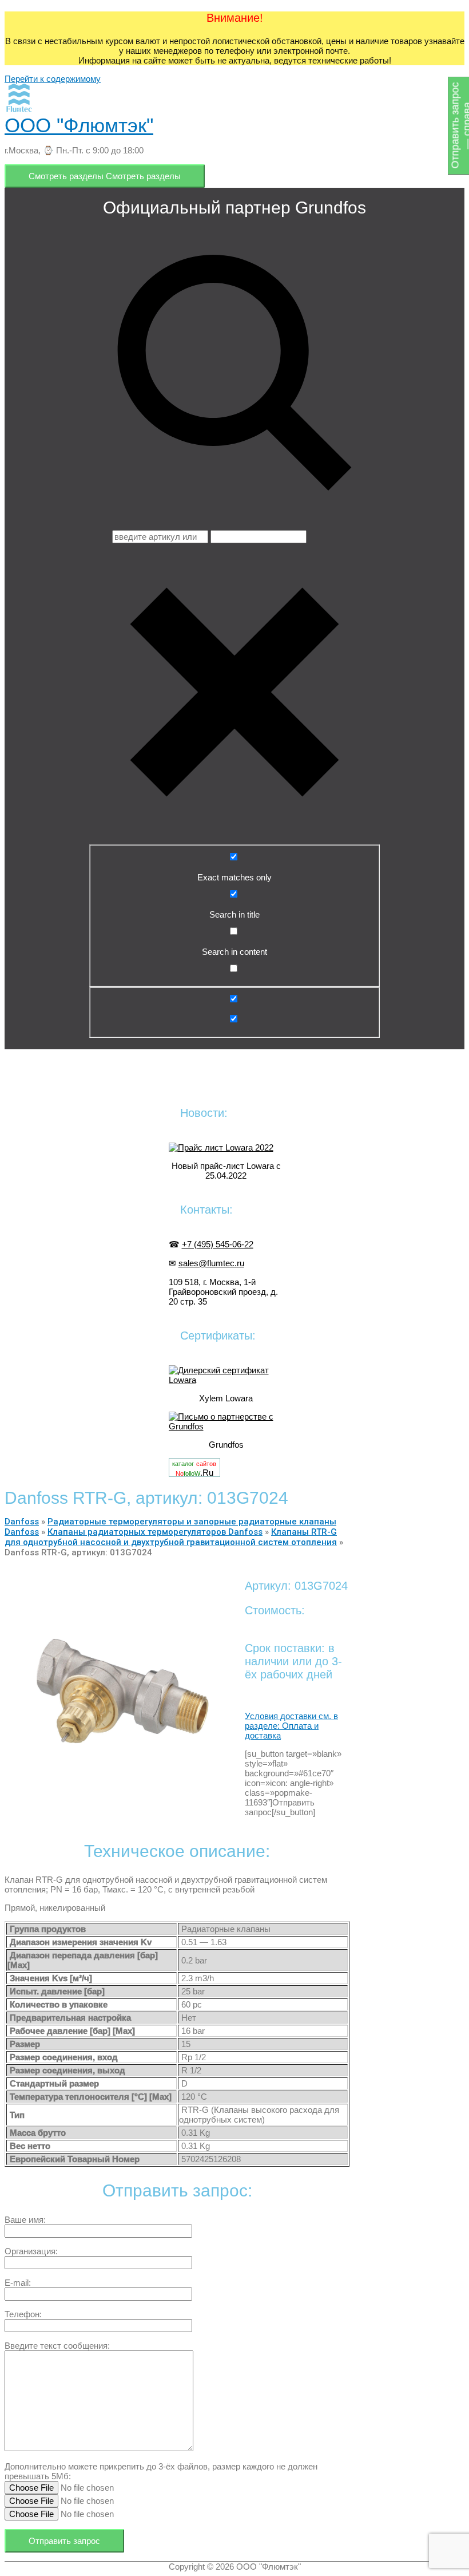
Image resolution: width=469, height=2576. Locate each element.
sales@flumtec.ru (211, 1263)
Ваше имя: (25, 2220)
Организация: (31, 2251)
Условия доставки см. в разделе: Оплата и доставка (291, 1726)
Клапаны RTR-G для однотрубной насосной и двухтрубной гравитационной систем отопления (171, 1537)
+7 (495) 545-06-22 (218, 1244)
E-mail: (18, 2283)
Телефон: (23, 2314)
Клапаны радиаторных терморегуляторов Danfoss (155, 1532)
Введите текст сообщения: (57, 2346)
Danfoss (22, 1522)
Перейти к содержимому (53, 79)
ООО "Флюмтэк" (79, 125)
